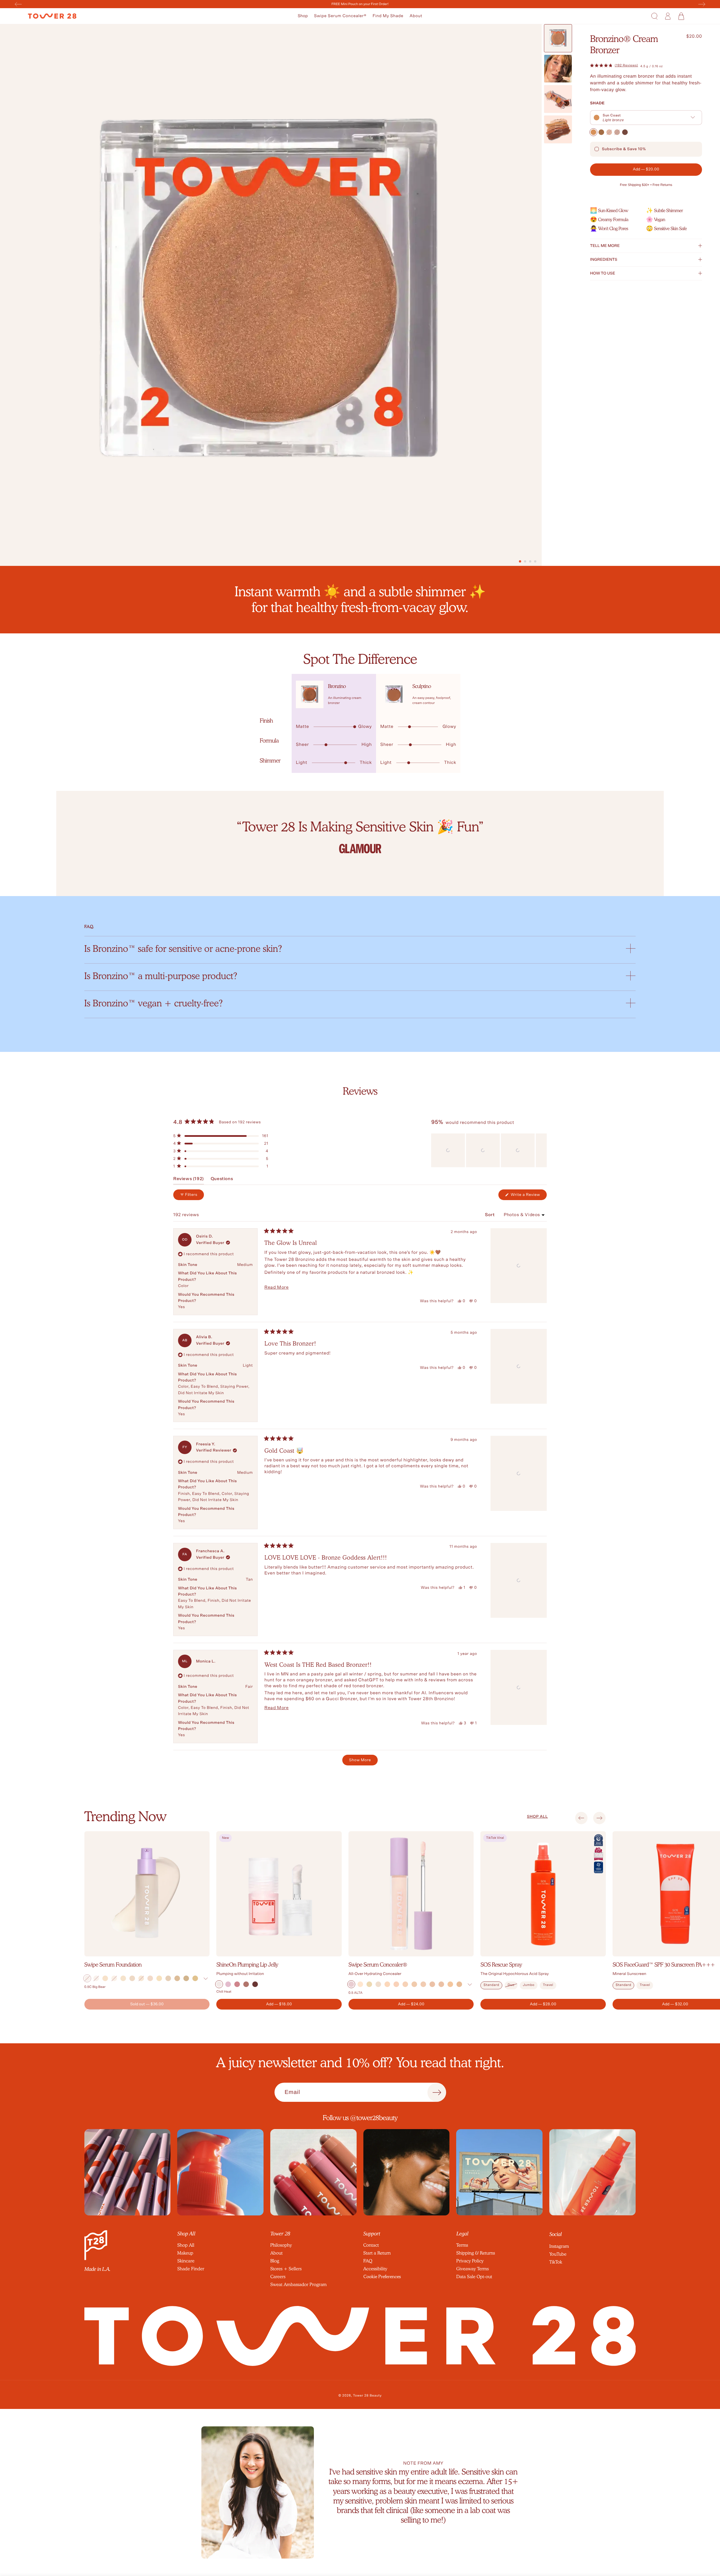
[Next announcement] (702, 4)
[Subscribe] (437, 2093)
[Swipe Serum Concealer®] (411, 1894)
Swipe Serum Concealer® (340, 16)
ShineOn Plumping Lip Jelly (247, 1965)
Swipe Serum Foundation (113, 1965)
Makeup (185, 2253)
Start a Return (377, 2253)
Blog (275, 2261)
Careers (278, 2277)
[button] (303, 16)
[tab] (520, 561)
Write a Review (528, 1196)
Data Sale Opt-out (474, 2277)
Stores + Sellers (286, 2269)
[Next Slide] (542, 1150)
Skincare (186, 2261)
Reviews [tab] (189, 1180)
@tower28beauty (374, 2118)
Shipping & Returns (476, 2253)
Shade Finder (191, 2269)
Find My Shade (388, 16)
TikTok (556, 2262)
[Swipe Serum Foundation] (147, 1894)
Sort (490, 1215)
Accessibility (375, 2269)
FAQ (368, 2261)
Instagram (559, 2246)
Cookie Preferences (382, 2277)
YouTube (558, 2254)
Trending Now (125, 1816)
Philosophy (281, 2245)
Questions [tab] (222, 1180)
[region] (489, 1150)
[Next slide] (599, 1818)
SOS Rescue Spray (501, 1965)
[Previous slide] (581, 1818)
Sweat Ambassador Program (298, 2284)
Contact (371, 2245)
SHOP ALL (537, 1817)
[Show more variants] (205, 1979)
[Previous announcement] (18, 4)
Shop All (186, 2245)
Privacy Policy (470, 2261)
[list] (360, 836)
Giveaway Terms (472, 2269)
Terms (462, 2245)
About (416, 16)
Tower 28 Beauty (367, 2396)
